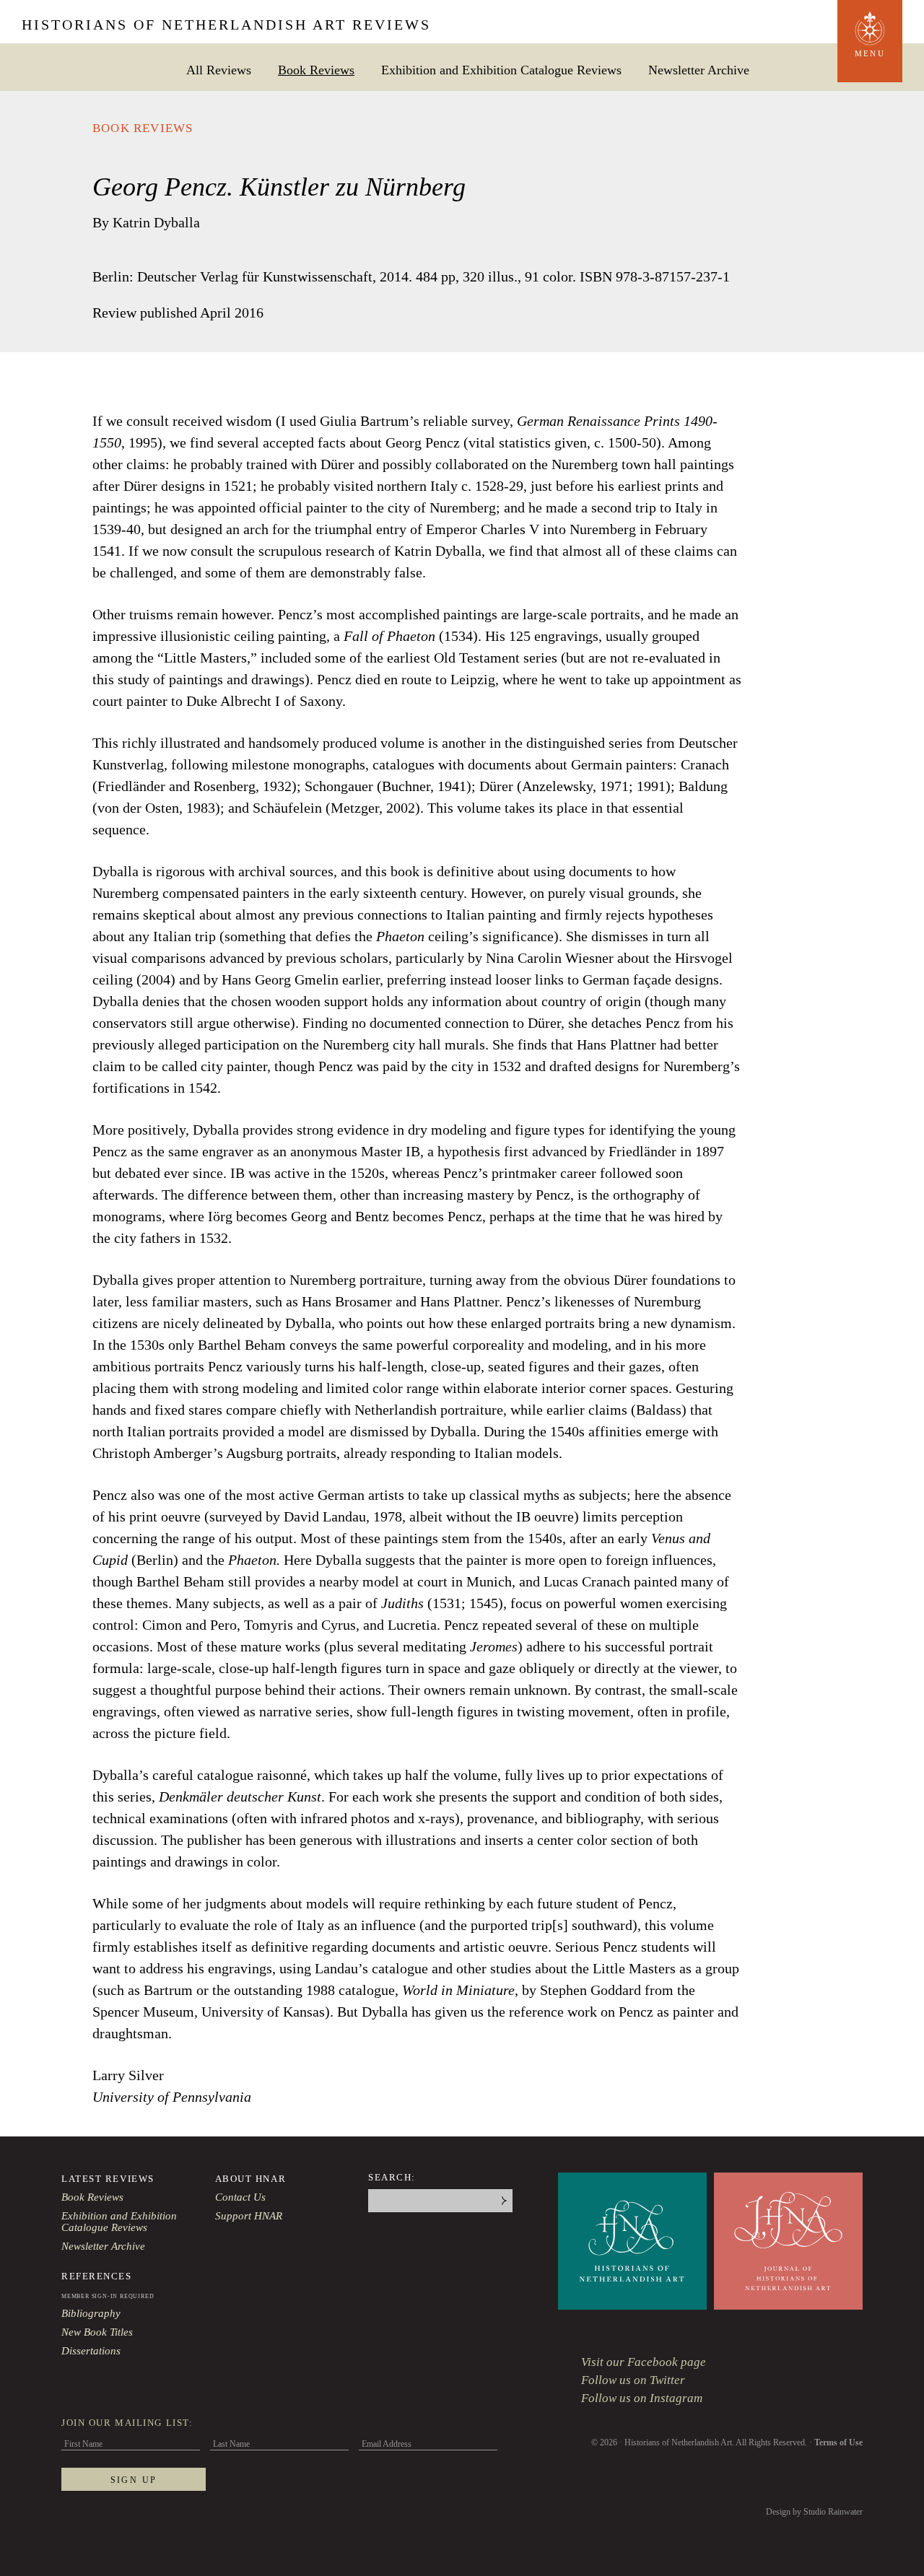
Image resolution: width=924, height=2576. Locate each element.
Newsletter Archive (699, 70)
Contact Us (240, 2197)
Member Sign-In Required (108, 2296)
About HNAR (251, 2179)
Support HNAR (249, 2216)
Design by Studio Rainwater (814, 2512)
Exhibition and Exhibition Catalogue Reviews (501, 70)
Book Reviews (316, 70)
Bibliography (91, 2313)
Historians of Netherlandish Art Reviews (226, 25)
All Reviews (219, 70)
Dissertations (91, 2351)
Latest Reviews (108, 2179)
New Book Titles (97, 2332)
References (97, 2276)
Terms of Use (838, 2442)
